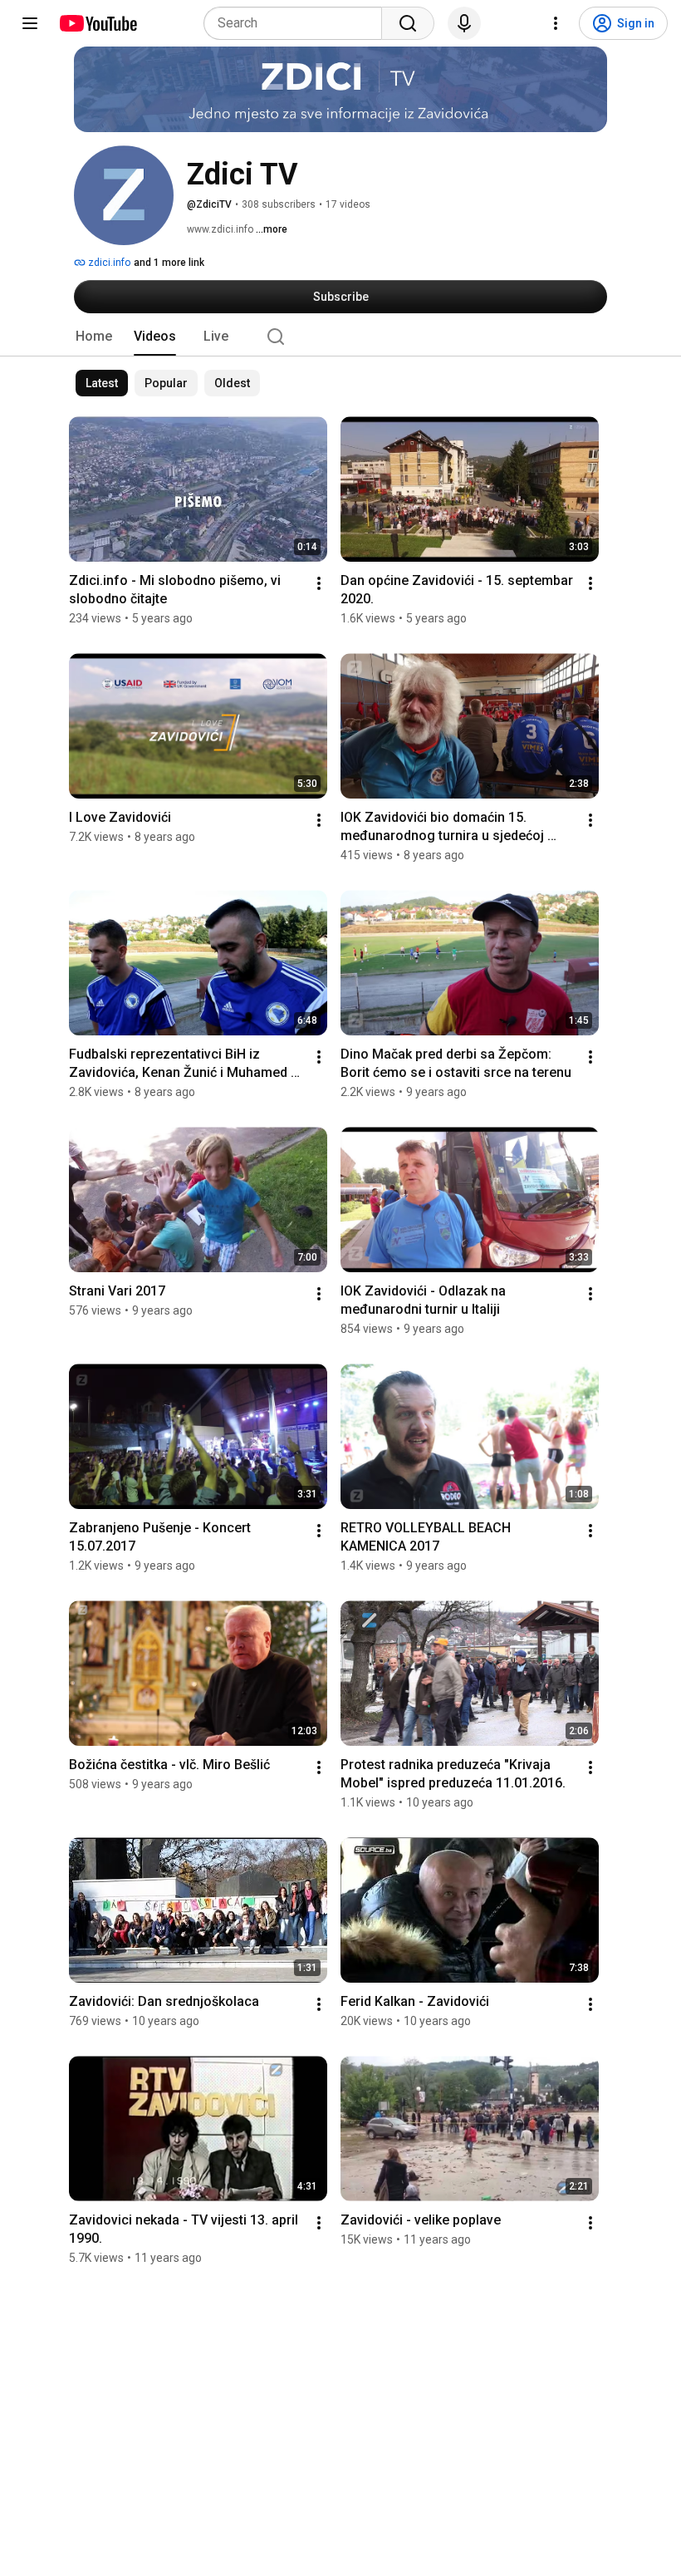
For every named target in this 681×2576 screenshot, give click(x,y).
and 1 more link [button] (169, 263)
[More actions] (319, 583)
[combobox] (298, 23)
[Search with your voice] (464, 23)
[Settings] (556, 23)
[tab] (94, 337)
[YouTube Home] (98, 23)
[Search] (408, 23)
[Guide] (30, 23)
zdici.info (108, 263)
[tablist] (340, 337)
